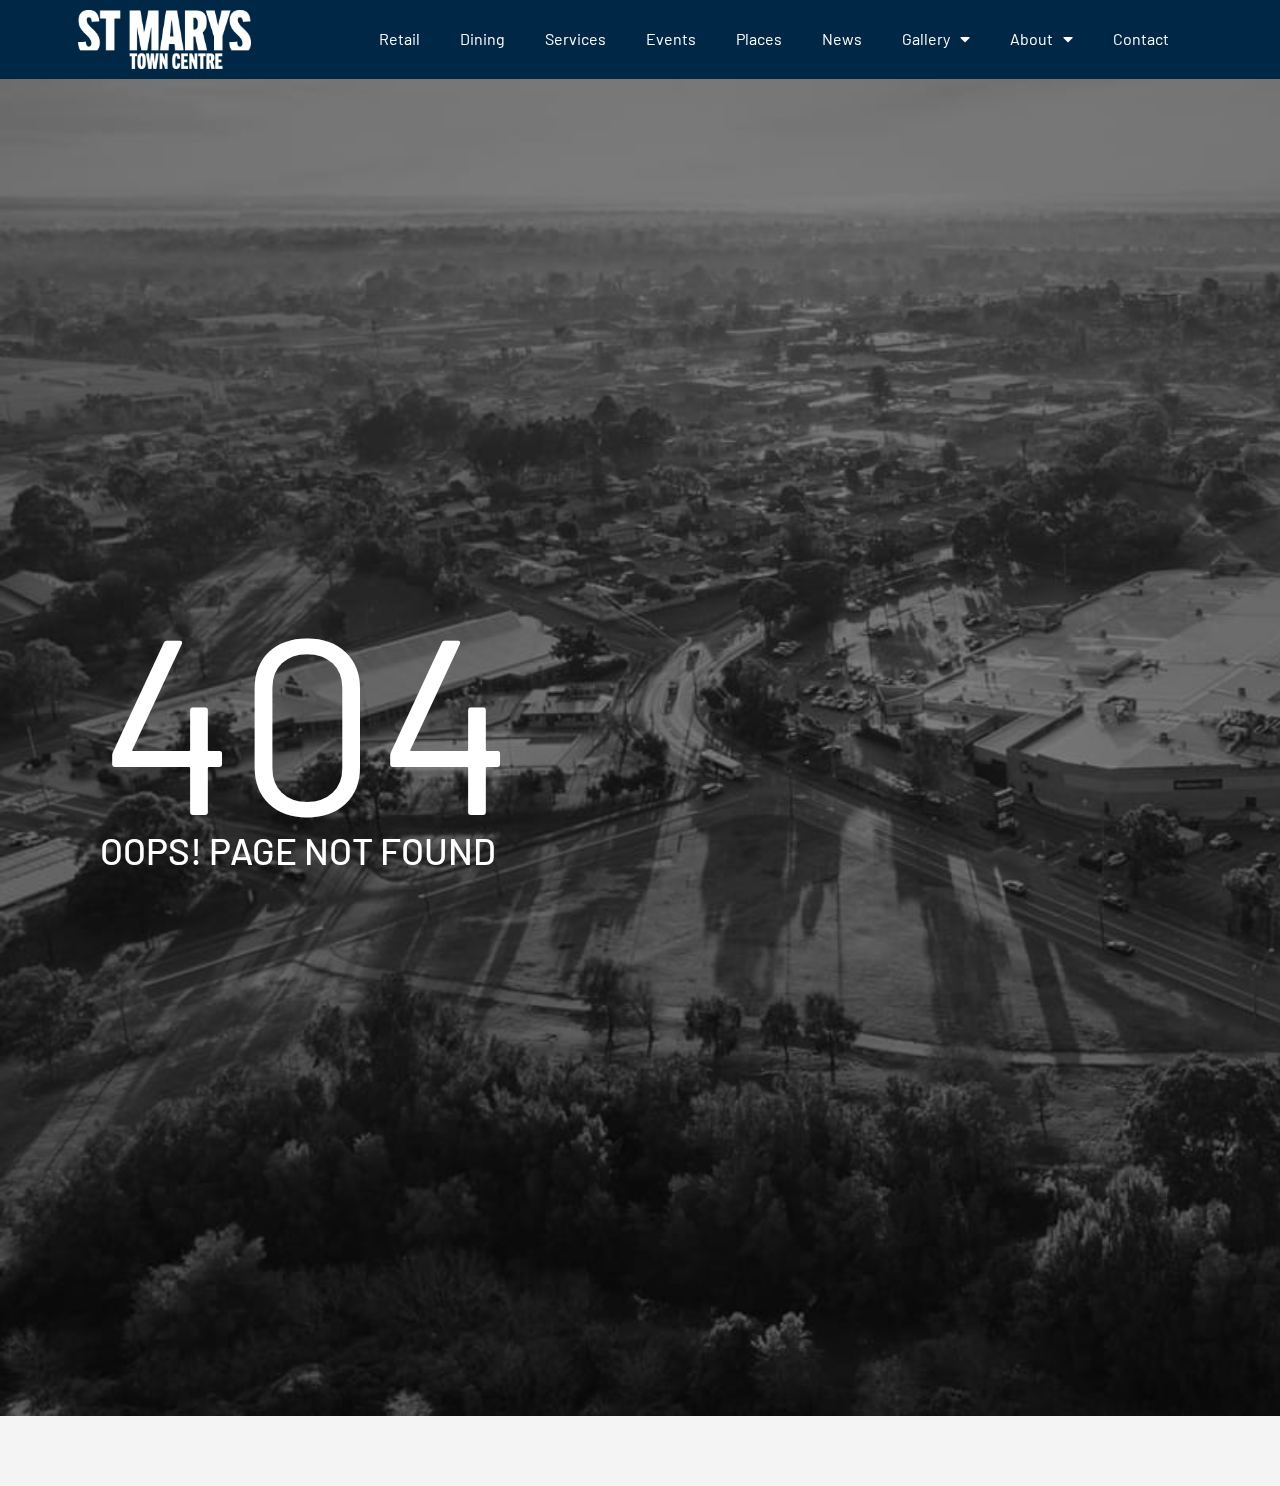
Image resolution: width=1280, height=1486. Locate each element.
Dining (482, 38)
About (1031, 38)
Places (759, 38)
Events (671, 38)
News (842, 38)
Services (575, 38)
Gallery (926, 38)
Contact (1141, 38)
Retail (399, 38)
